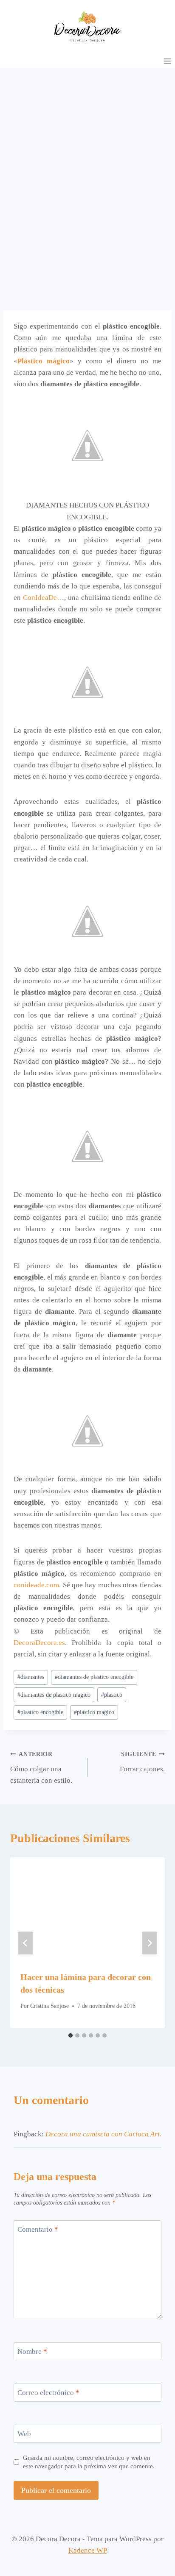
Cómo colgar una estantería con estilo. (41, 1768)
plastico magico (94, 1712)
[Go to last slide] (25, 1943)
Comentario (38, 2229)
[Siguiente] (150, 1943)
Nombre (32, 2352)
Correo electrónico (48, 2393)
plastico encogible (40, 1712)
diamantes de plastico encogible (94, 1677)
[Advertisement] (87, 159)
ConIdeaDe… (44, 598)
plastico (112, 1695)
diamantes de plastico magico (54, 1695)
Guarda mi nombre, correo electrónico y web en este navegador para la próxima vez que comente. (89, 2462)
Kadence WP (88, 2550)
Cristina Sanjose (49, 2006)
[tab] (71, 2035)
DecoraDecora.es (39, 1643)
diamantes (31, 1677)
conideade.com (36, 1585)
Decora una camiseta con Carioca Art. (103, 2134)
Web (24, 2434)
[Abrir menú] (167, 61)
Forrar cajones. (142, 1762)
